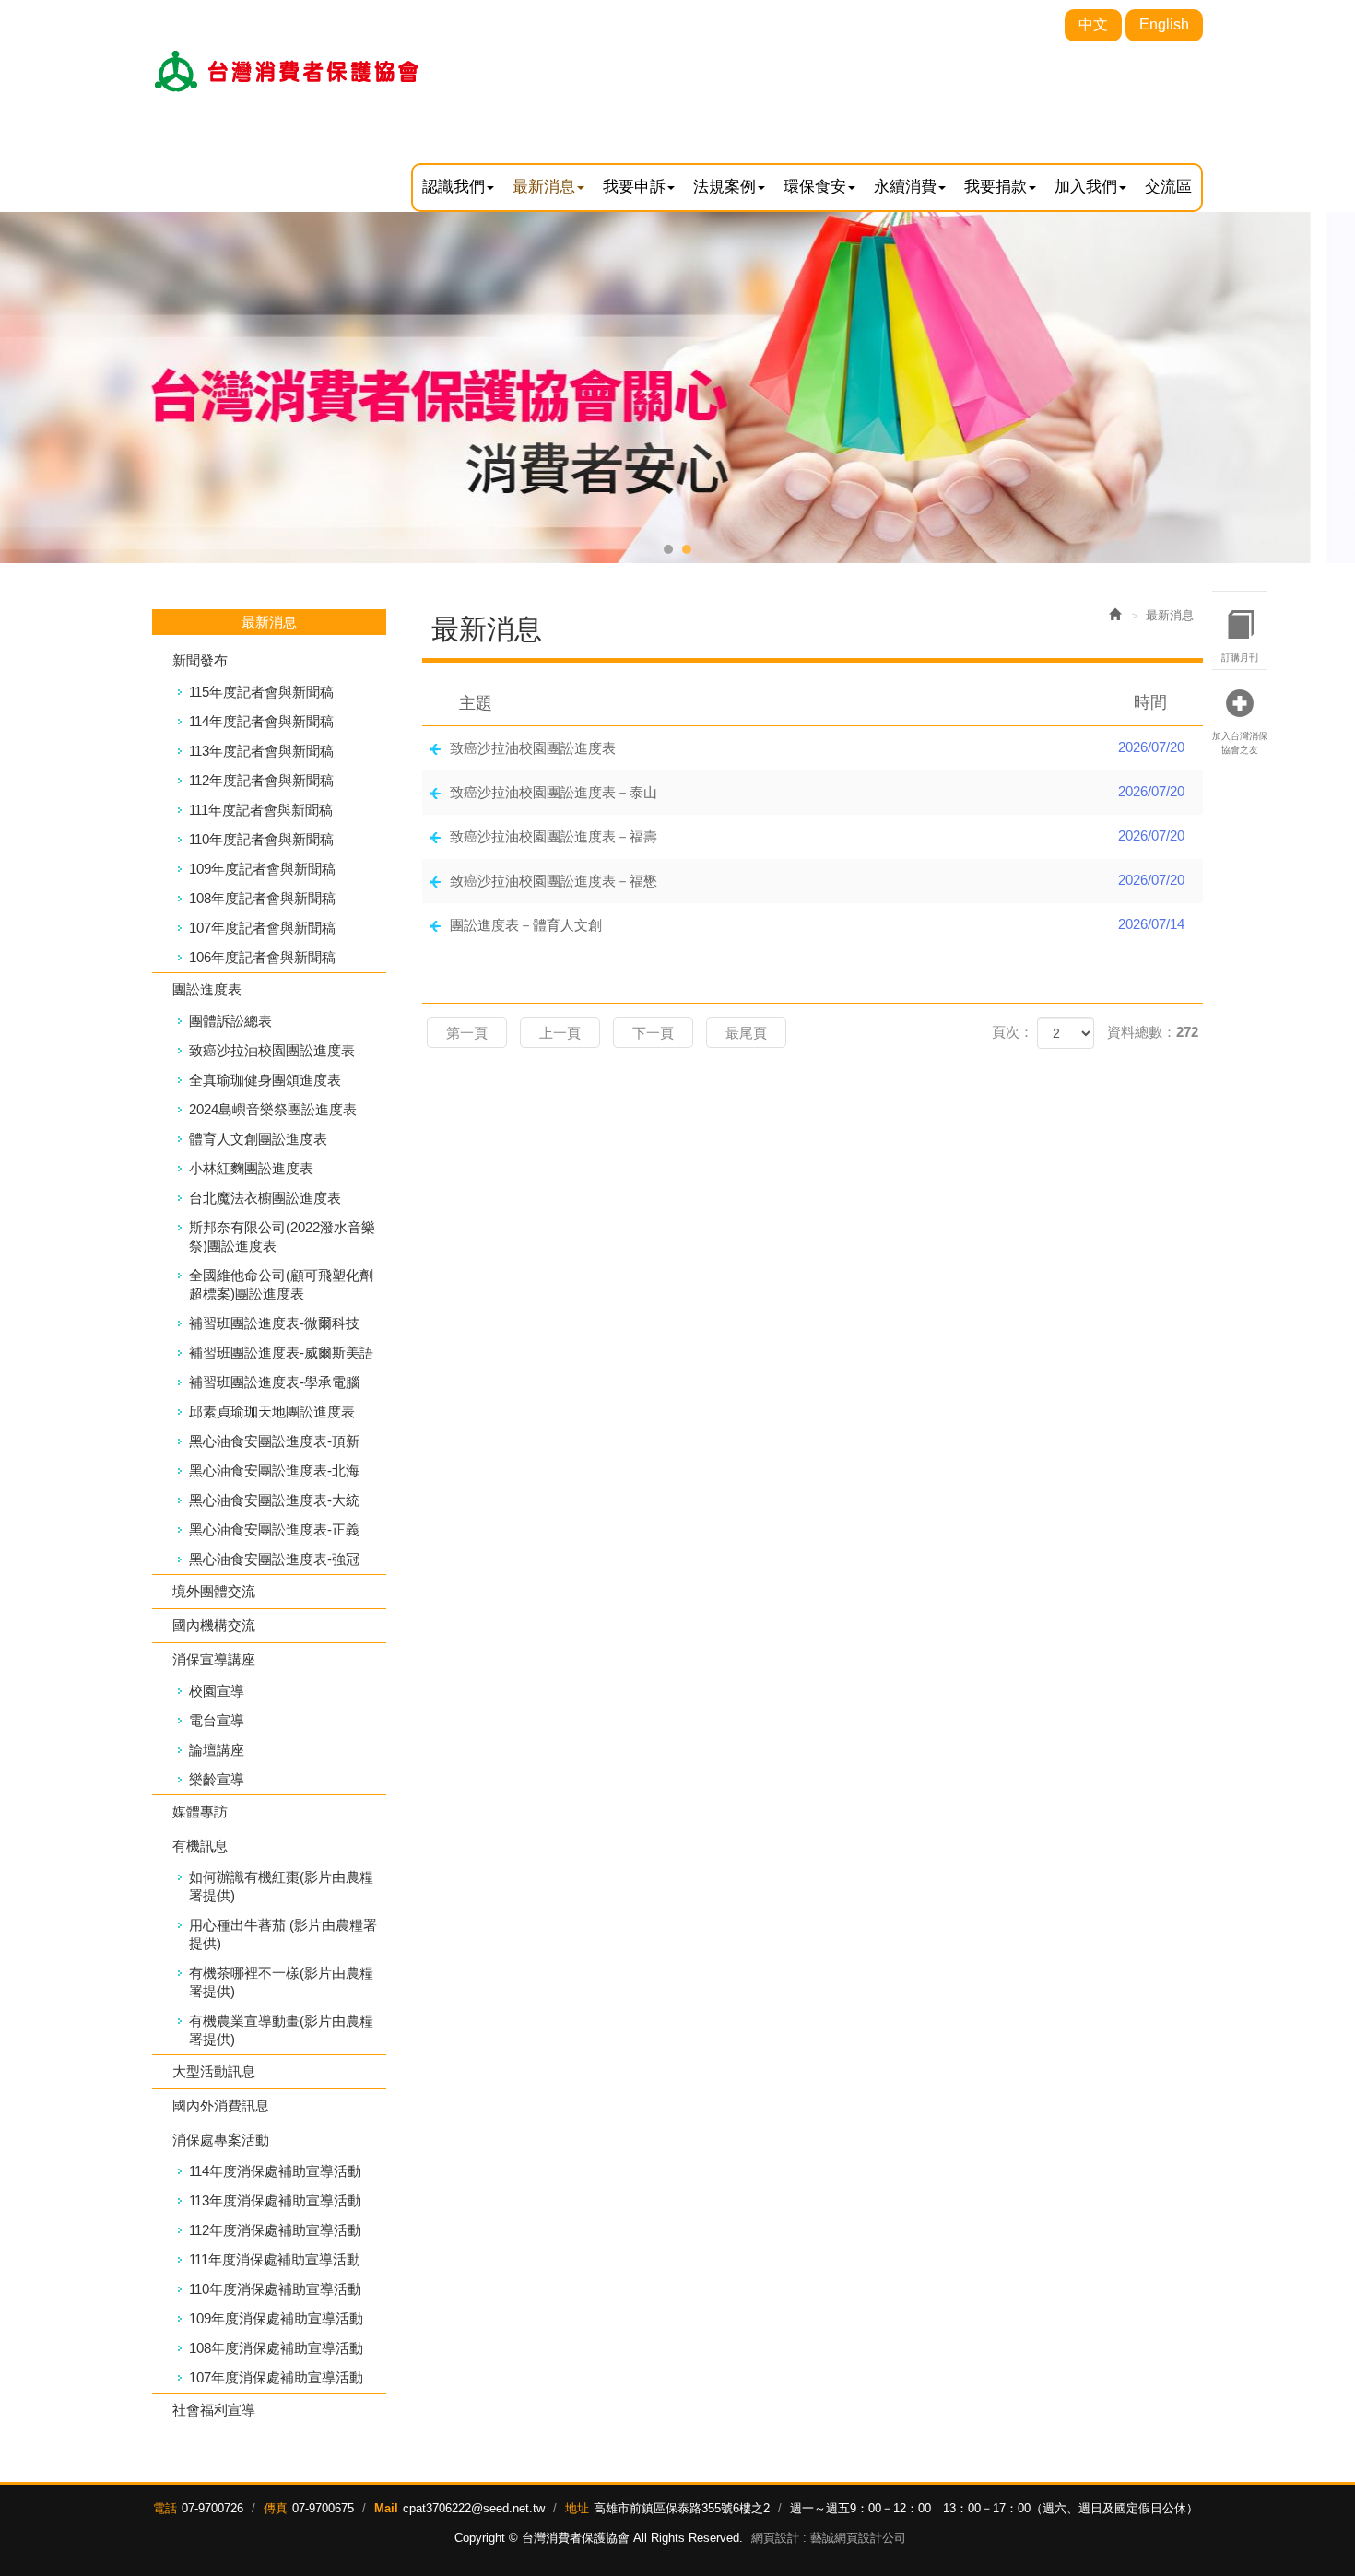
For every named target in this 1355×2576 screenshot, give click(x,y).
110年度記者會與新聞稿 (261, 839)
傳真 (276, 2508)
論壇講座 (217, 1750)
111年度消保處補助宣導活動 (275, 2259)
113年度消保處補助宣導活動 (275, 2200)
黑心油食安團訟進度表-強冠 (274, 1559)
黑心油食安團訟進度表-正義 (274, 1529)
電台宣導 (217, 1720)
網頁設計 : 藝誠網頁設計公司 (829, 2538)
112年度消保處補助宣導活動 (275, 2230)
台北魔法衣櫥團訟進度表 (265, 1198)
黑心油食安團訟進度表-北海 (274, 1470)
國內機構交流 (214, 1625)
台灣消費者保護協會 (288, 71)
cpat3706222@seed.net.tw (474, 2508)
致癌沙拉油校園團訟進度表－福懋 (818, 880)
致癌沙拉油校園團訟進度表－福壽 (818, 836)
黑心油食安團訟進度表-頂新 (274, 1441)
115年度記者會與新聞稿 (261, 692)
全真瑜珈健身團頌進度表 (265, 1080)
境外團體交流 (214, 1591)
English (1164, 24)
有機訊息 (200, 1846)
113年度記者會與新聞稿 (261, 751)
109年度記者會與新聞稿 (262, 869)
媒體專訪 (200, 1811)
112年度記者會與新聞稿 (261, 780)
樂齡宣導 (217, 1779)
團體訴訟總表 (230, 1021)
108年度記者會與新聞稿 (262, 898)
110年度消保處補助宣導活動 (275, 2289)
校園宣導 (217, 1691)
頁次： (1013, 1032)
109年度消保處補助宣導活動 (276, 2318)
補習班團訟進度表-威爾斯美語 (281, 1353)
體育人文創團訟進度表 (258, 1139)
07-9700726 (212, 2508)
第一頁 (467, 1033)
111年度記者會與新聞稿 (261, 810)
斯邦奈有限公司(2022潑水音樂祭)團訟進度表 (282, 1236)
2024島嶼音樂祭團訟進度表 (273, 1109)
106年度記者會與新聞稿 (262, 957)
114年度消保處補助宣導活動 (275, 2171)
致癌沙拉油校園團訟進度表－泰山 (818, 792)
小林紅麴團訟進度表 (251, 1168)
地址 (577, 2508)
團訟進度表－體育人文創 (818, 924)
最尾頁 (746, 1033)
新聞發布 (200, 660)
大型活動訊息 (214, 2071)
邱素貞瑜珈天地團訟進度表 (272, 1412)
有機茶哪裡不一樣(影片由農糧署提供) (281, 1982)
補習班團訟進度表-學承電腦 (274, 1382)
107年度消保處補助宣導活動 (276, 2377)
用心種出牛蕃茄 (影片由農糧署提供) (283, 1934)
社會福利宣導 (214, 2410)
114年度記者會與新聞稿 (261, 721)
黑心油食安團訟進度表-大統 (274, 1500)
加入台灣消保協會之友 (1240, 742)
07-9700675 (323, 2508)
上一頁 (560, 1033)
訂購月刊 (1240, 658)
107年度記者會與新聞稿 (262, 928)
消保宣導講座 (214, 1659)
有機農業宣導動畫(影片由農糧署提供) (281, 2030)
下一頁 (653, 1033)
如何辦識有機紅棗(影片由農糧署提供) (281, 1886)
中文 (1093, 24)
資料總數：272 (1153, 1032)
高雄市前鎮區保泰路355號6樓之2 (682, 2508)
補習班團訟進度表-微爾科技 (274, 1323)
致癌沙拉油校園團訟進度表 (272, 1050)
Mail (386, 2508)
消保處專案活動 (221, 2140)
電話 (165, 2508)
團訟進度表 (207, 989)
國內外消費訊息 (221, 2105)
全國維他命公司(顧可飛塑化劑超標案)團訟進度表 (281, 1284)
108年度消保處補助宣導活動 (276, 2348)
